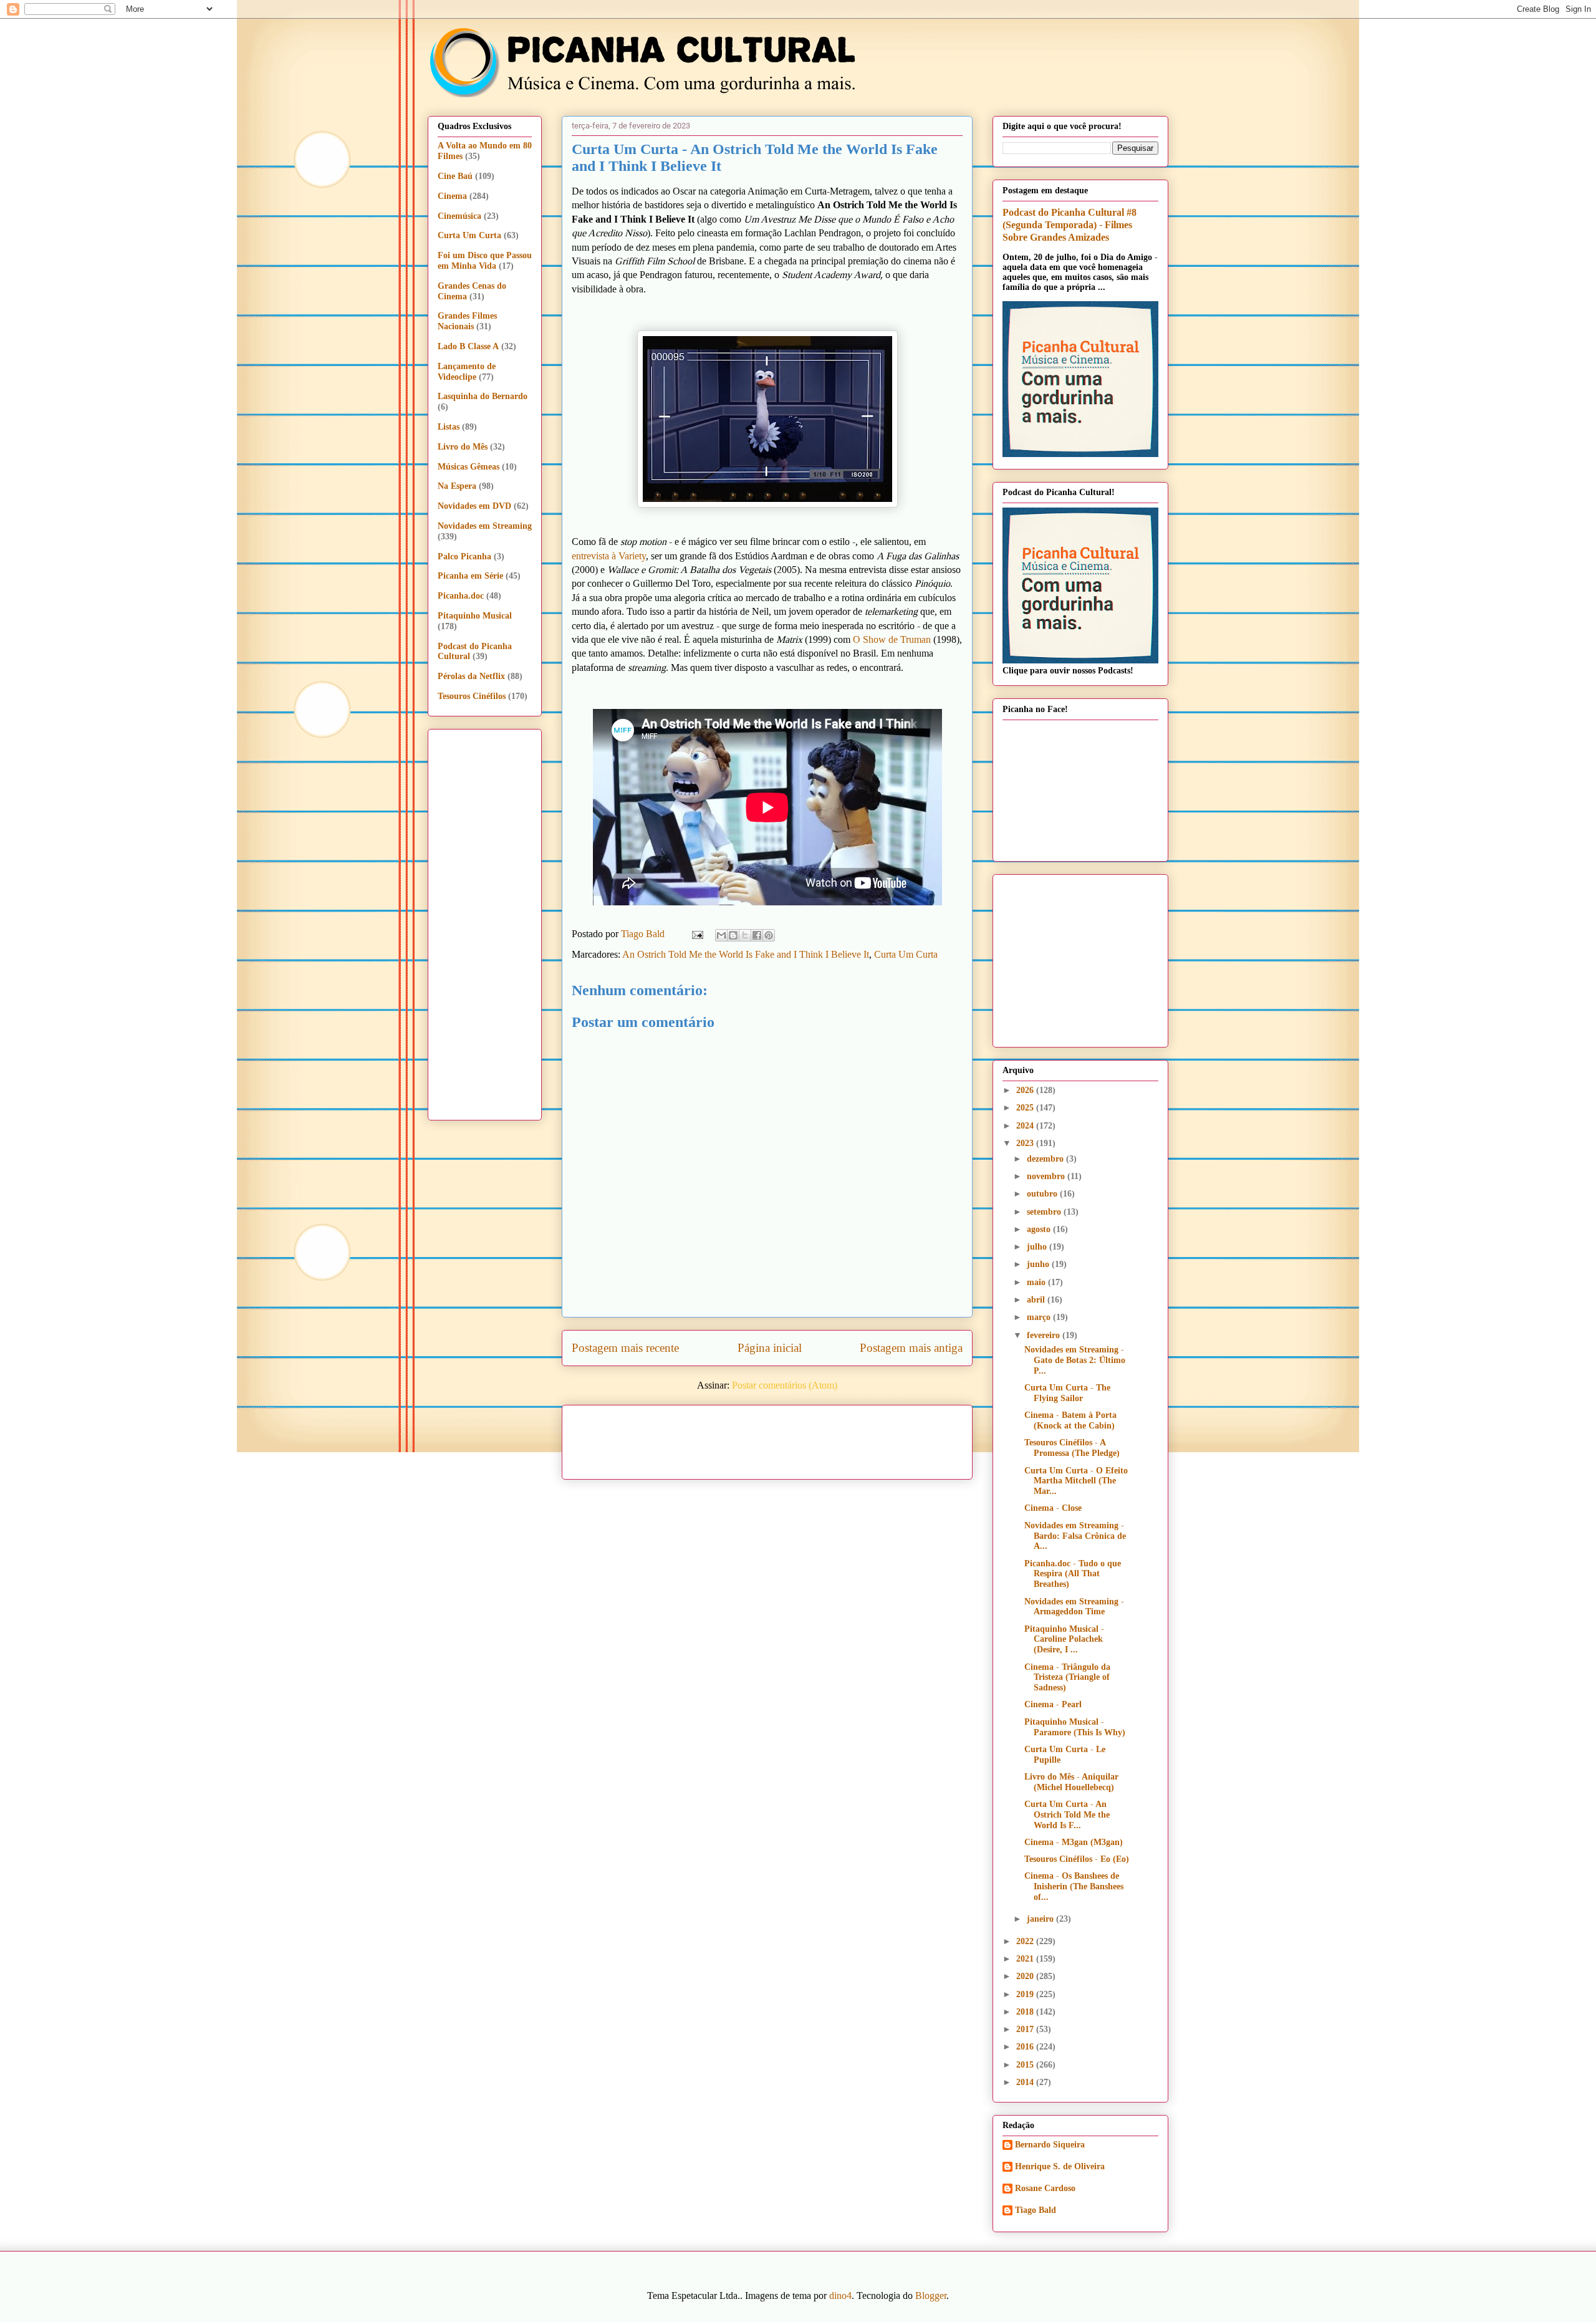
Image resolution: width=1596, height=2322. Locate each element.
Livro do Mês (463, 447)
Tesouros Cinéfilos (472, 696)
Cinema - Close (1053, 1508)
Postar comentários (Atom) (785, 1385)
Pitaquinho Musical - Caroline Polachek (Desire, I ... (1064, 1640)
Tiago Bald (1036, 2210)
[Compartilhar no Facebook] (757, 935)
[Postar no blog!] (733, 935)
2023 (1026, 1143)
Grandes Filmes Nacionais (467, 321)
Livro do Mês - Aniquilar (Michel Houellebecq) (1071, 1782)
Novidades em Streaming (485, 526)
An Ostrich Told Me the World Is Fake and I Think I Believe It (746, 954)
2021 (1026, 1959)
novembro (1047, 1176)
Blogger (931, 2296)
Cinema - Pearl (1053, 1704)
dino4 (840, 2296)
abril (1037, 1300)
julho (1038, 1247)
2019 (1026, 1994)
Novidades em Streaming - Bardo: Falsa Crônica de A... (1075, 1536)
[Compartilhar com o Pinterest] (769, 935)
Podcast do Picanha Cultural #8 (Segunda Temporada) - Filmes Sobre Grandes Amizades (1070, 225)
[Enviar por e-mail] (721, 935)
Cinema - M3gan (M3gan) (1074, 1842)
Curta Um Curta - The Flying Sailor (1067, 1393)
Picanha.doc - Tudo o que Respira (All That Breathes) (1073, 1574)
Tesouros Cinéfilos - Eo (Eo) (1077, 1859)
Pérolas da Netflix (471, 676)
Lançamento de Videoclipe (467, 372)
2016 (1026, 2047)
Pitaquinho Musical (475, 616)
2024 (1026, 1126)
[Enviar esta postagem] (696, 934)
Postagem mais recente (625, 1348)
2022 (1026, 1941)
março (1040, 1317)
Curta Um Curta (906, 954)
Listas (449, 427)
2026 (1026, 1090)
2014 (1026, 2082)
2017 (1026, 2029)
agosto (1040, 1229)
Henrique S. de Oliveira (1060, 2166)
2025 (1026, 1108)
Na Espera (457, 486)
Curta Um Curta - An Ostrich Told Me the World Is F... (1067, 1815)
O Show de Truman (892, 639)
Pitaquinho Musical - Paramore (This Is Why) (1075, 1727)
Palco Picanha (464, 556)
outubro (1043, 1194)
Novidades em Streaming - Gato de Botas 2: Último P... (1075, 1360)
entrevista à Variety (609, 556)
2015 (1026, 2065)
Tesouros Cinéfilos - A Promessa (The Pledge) (1072, 1448)
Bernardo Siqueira (1050, 2145)
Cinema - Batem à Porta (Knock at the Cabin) (1070, 1420)
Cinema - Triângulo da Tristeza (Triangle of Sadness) (1067, 1678)
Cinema (452, 196)
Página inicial (770, 1348)
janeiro (1041, 1919)
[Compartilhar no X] (745, 935)
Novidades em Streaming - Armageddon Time (1074, 1607)
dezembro (1046, 1159)
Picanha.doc (461, 596)
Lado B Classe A (468, 346)
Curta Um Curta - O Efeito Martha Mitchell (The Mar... (1076, 1481)
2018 (1026, 2012)
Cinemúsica (459, 216)
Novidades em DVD (474, 506)
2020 (1026, 1976)
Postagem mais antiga (911, 1348)
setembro (1045, 1212)
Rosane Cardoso (1045, 2188)
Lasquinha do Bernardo (483, 396)
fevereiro (1045, 1335)
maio (1037, 1282)
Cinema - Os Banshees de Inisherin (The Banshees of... (1074, 1886)
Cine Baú (455, 176)
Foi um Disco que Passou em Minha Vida (485, 261)
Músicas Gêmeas (469, 467)
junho (1039, 1264)
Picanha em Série (470, 576)
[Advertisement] (874, 1438)
